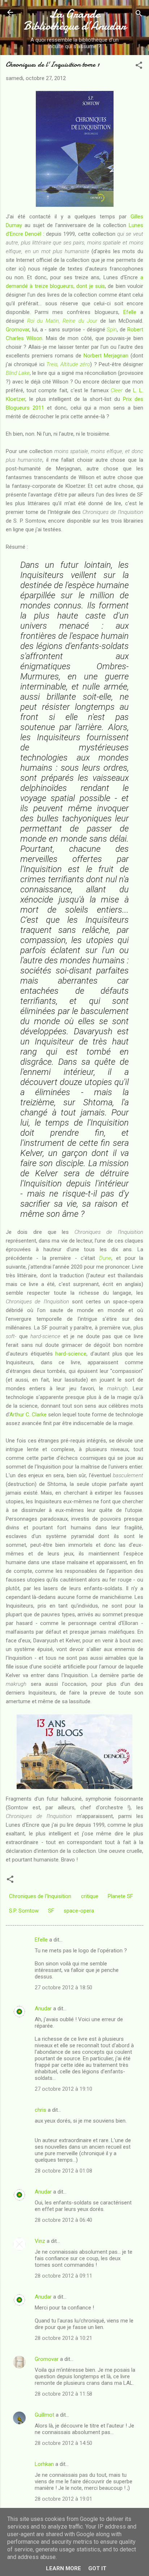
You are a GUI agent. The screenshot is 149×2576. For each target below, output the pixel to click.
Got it (97, 2568)
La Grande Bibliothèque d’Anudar (75, 20)
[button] (139, 66)
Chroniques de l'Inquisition (40, 1896)
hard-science (71, 1354)
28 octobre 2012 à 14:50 (63, 2443)
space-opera (79, 1911)
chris (41, 2110)
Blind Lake (18, 373)
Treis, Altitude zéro (68, 364)
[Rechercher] (139, 15)
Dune (105, 1258)
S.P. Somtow (24, 1911)
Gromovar (18, 330)
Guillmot (44, 2415)
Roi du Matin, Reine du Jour (62, 321)
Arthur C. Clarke (28, 1415)
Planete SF (120, 1896)
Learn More (63, 2568)
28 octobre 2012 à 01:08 (63, 2171)
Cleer (117, 390)
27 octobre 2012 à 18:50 (63, 1988)
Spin (112, 330)
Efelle (132, 312)
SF (51, 1911)
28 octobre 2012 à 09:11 (63, 2276)
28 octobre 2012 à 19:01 (63, 2499)
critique (90, 1896)
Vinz (40, 2241)
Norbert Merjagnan (106, 356)
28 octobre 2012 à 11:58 (63, 2394)
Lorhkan (44, 2464)
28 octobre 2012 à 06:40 (63, 2220)
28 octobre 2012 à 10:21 (63, 2338)
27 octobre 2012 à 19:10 (63, 2089)
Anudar (43, 2009)
